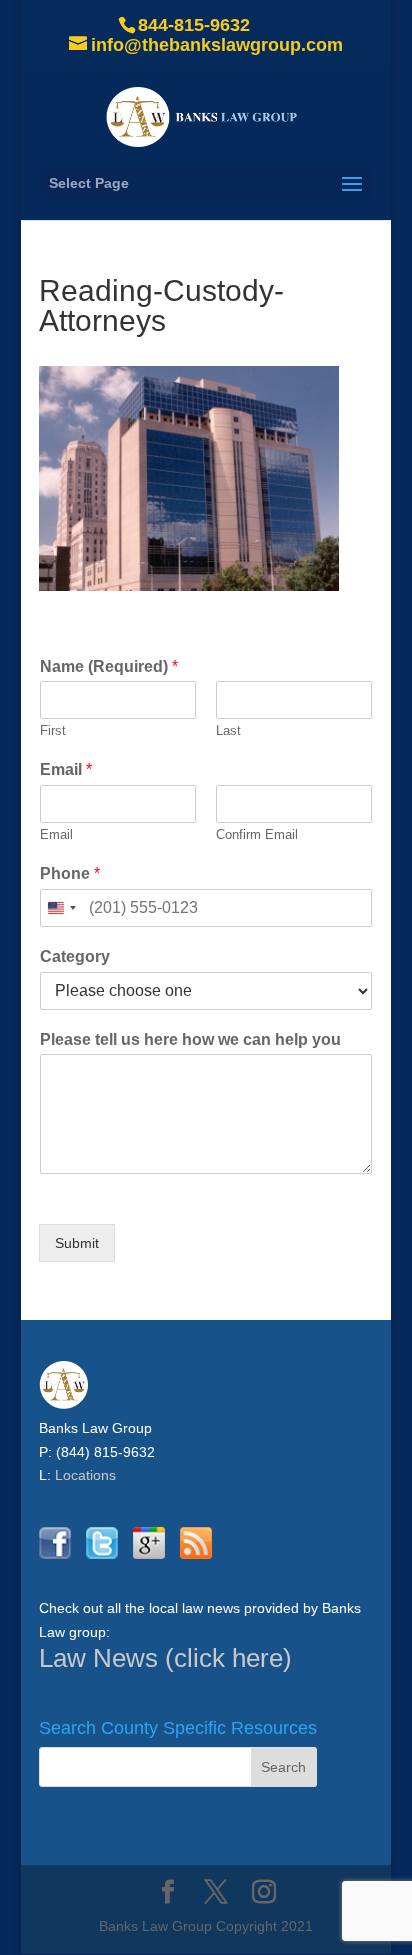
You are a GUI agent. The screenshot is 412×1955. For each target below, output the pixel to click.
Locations (85, 1475)
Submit (77, 1243)
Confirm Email (257, 834)
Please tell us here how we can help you (190, 1039)
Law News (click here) (165, 1658)
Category (75, 956)
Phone (70, 873)
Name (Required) (109, 666)
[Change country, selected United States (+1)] (61, 908)
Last (228, 730)
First (53, 730)
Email (66, 769)
